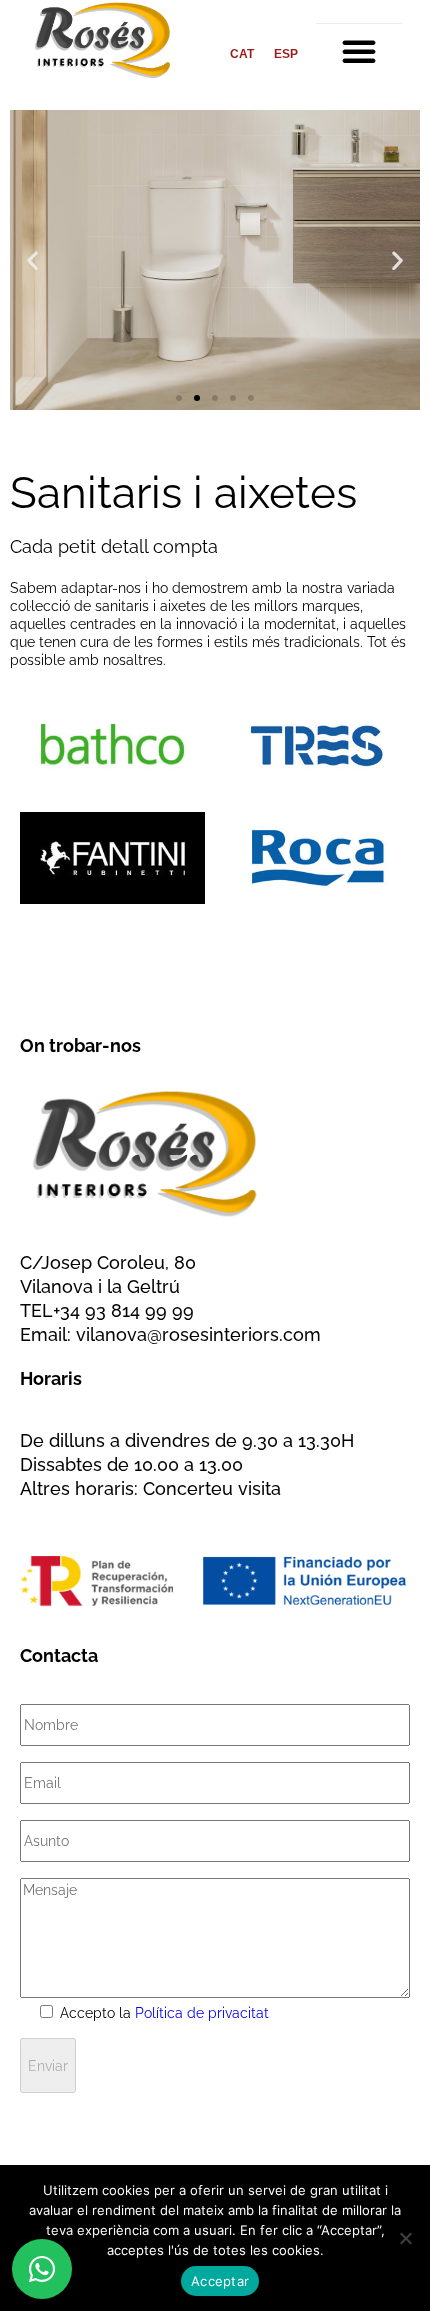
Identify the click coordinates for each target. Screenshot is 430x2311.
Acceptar (220, 2281)
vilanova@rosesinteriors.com (198, 1334)
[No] (405, 2238)
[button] (359, 51)
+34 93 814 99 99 (123, 1310)
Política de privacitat (202, 2013)
